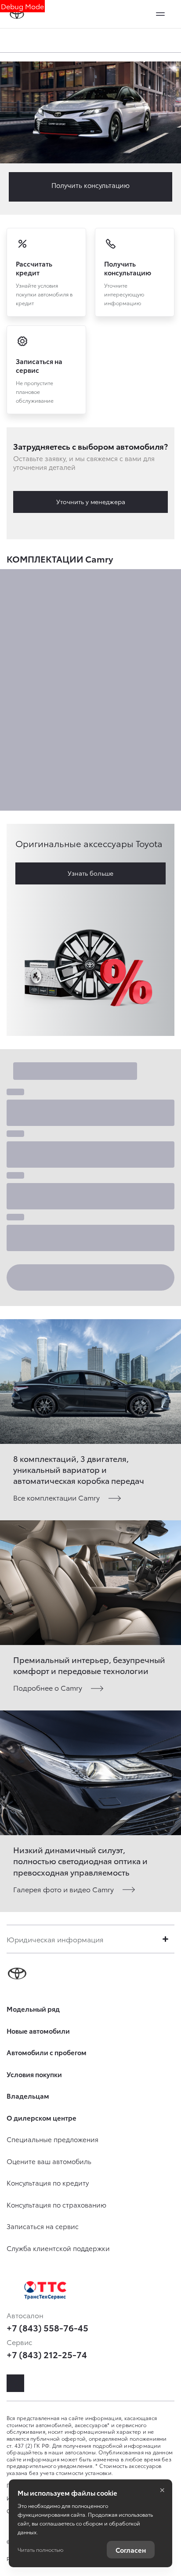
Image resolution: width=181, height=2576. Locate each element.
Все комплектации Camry (56, 1497)
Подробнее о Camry (48, 1687)
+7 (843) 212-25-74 (47, 2354)
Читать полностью (40, 2549)
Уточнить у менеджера (91, 501)
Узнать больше (90, 873)
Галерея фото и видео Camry (63, 1889)
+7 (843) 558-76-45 (47, 2327)
